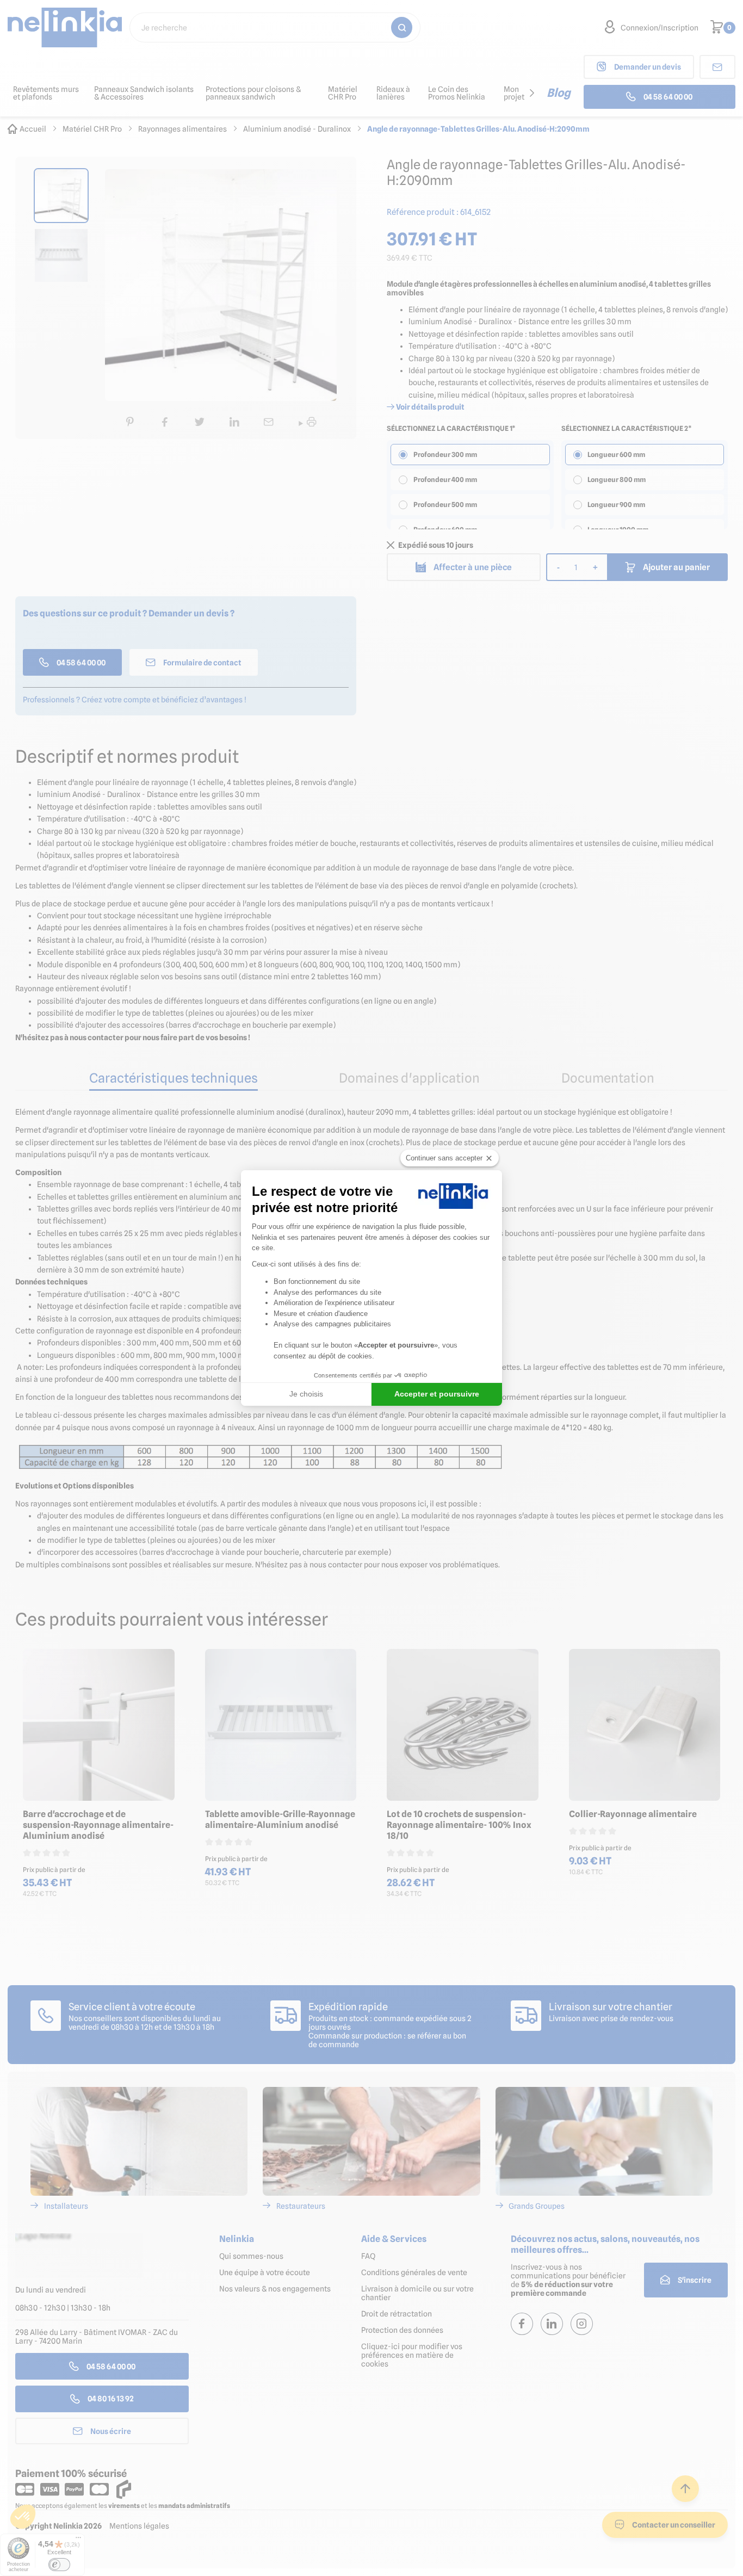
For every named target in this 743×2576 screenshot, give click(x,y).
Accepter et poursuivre (437, 1394)
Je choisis (306, 1394)
